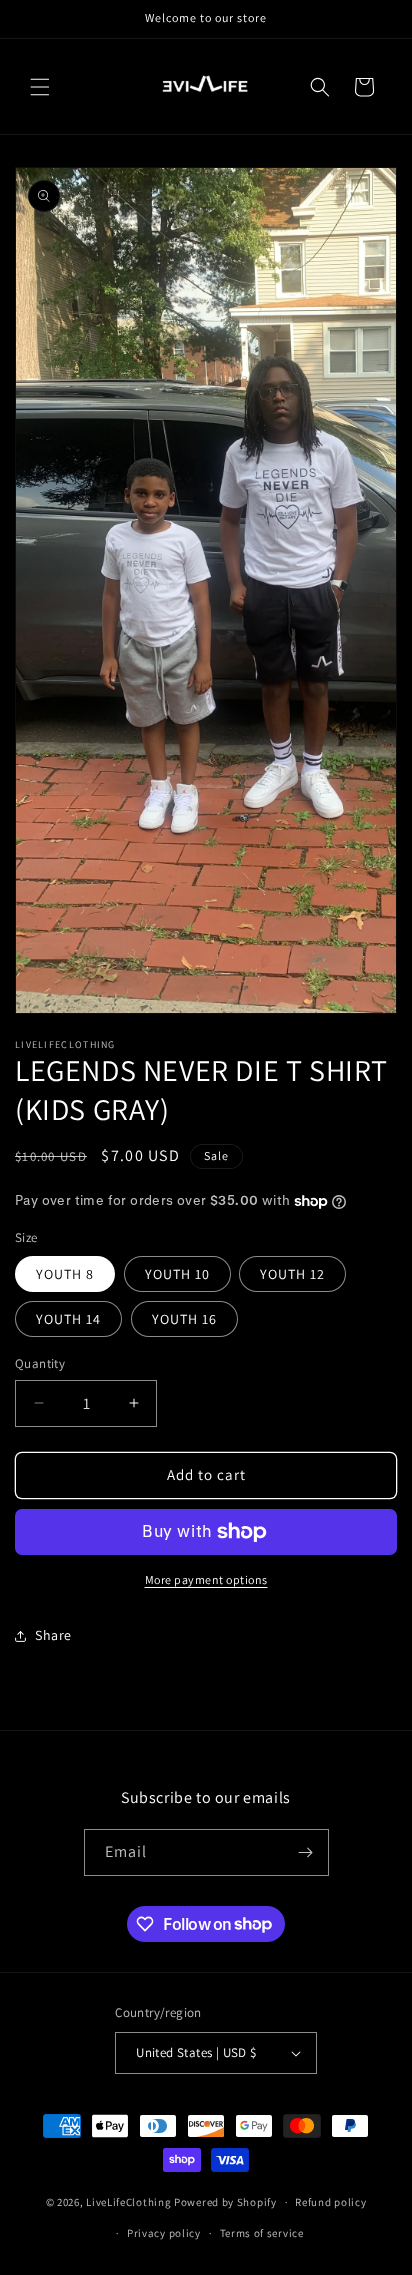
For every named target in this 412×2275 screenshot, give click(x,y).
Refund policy (330, 2202)
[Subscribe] (306, 1852)
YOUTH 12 (292, 1274)
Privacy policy (164, 2233)
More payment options (206, 1579)
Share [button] (53, 1635)
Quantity (40, 1363)
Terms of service (262, 2233)
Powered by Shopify (225, 2202)
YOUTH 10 (177, 1274)
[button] (40, 87)
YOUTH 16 (184, 1319)
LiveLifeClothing (128, 2202)
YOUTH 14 (68, 1319)
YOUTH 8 (65, 1274)
